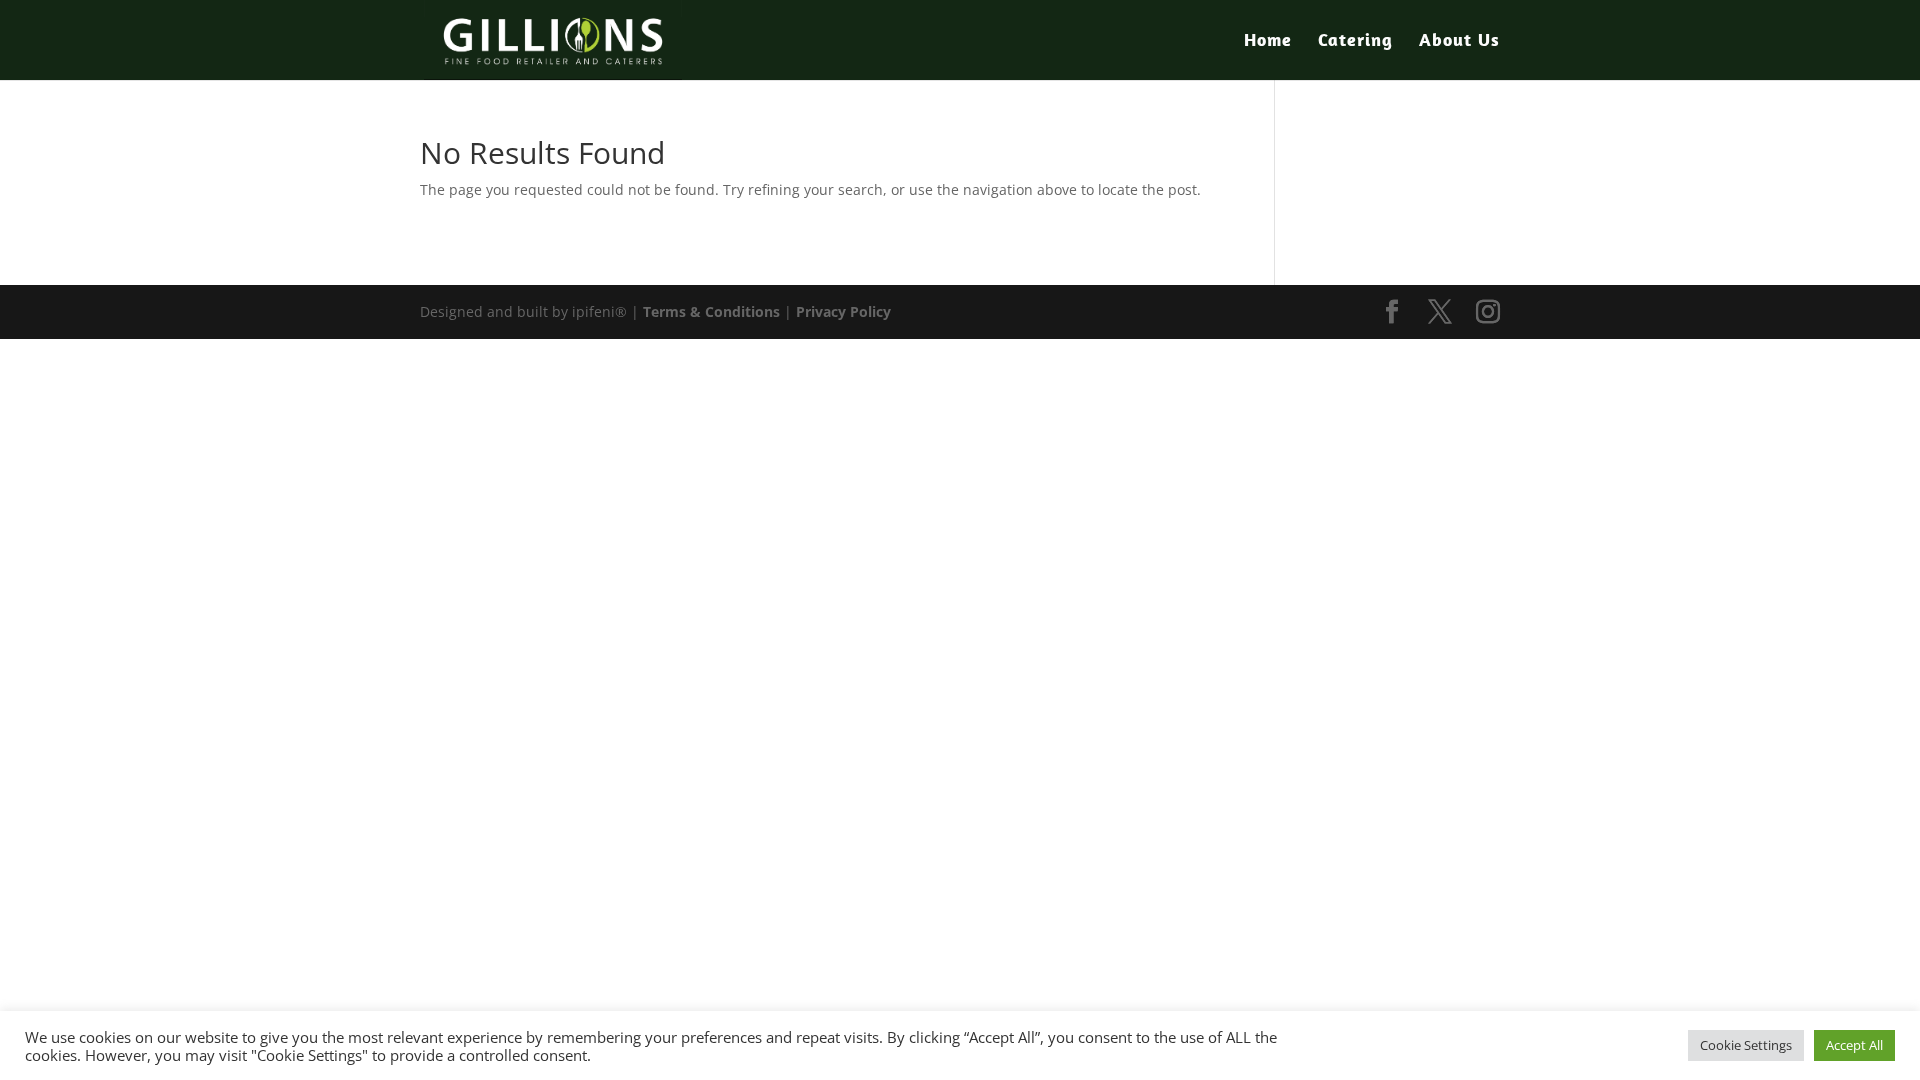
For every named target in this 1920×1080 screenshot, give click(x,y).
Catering (1355, 42)
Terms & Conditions (711, 311)
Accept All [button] (1854, 1045)
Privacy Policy (843, 311)
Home (1268, 42)
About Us (1459, 42)
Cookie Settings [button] (1746, 1045)
